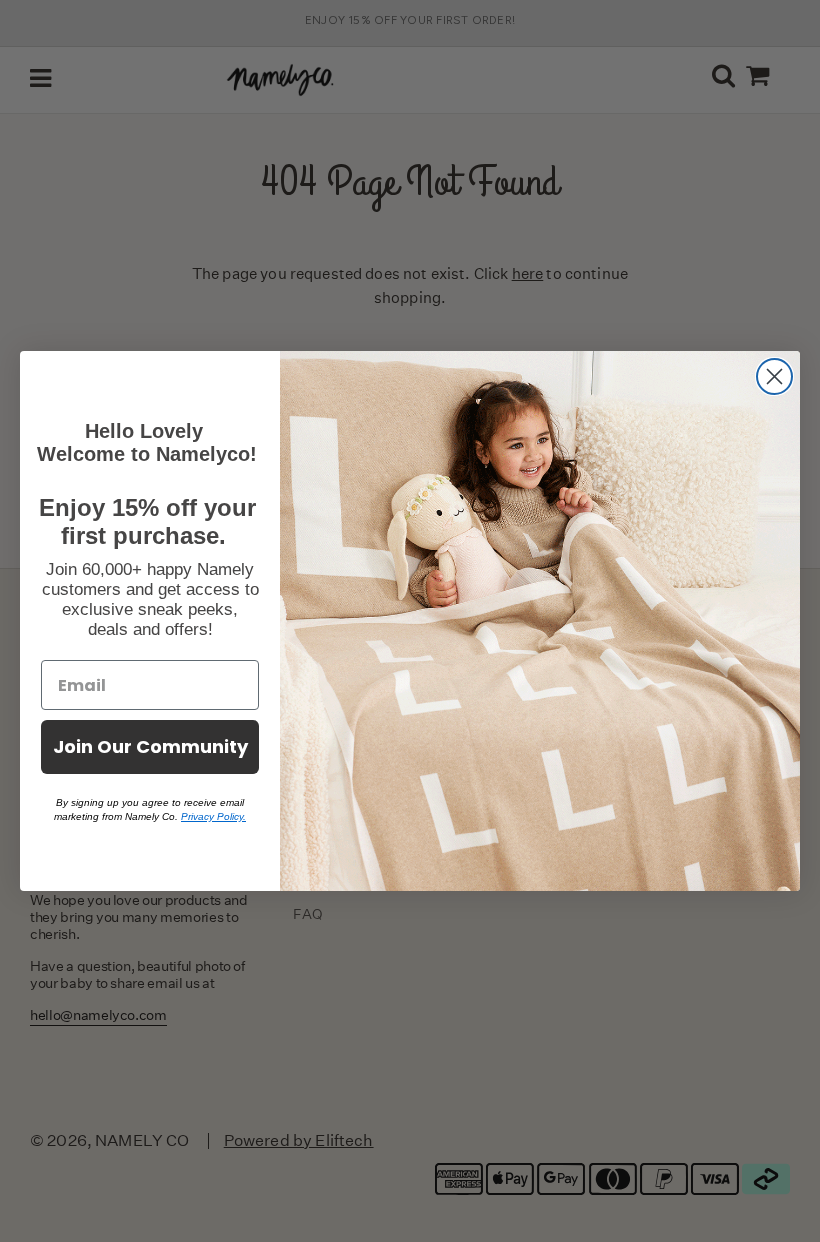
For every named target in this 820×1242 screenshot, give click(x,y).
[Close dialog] (774, 376)
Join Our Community (150, 746)
